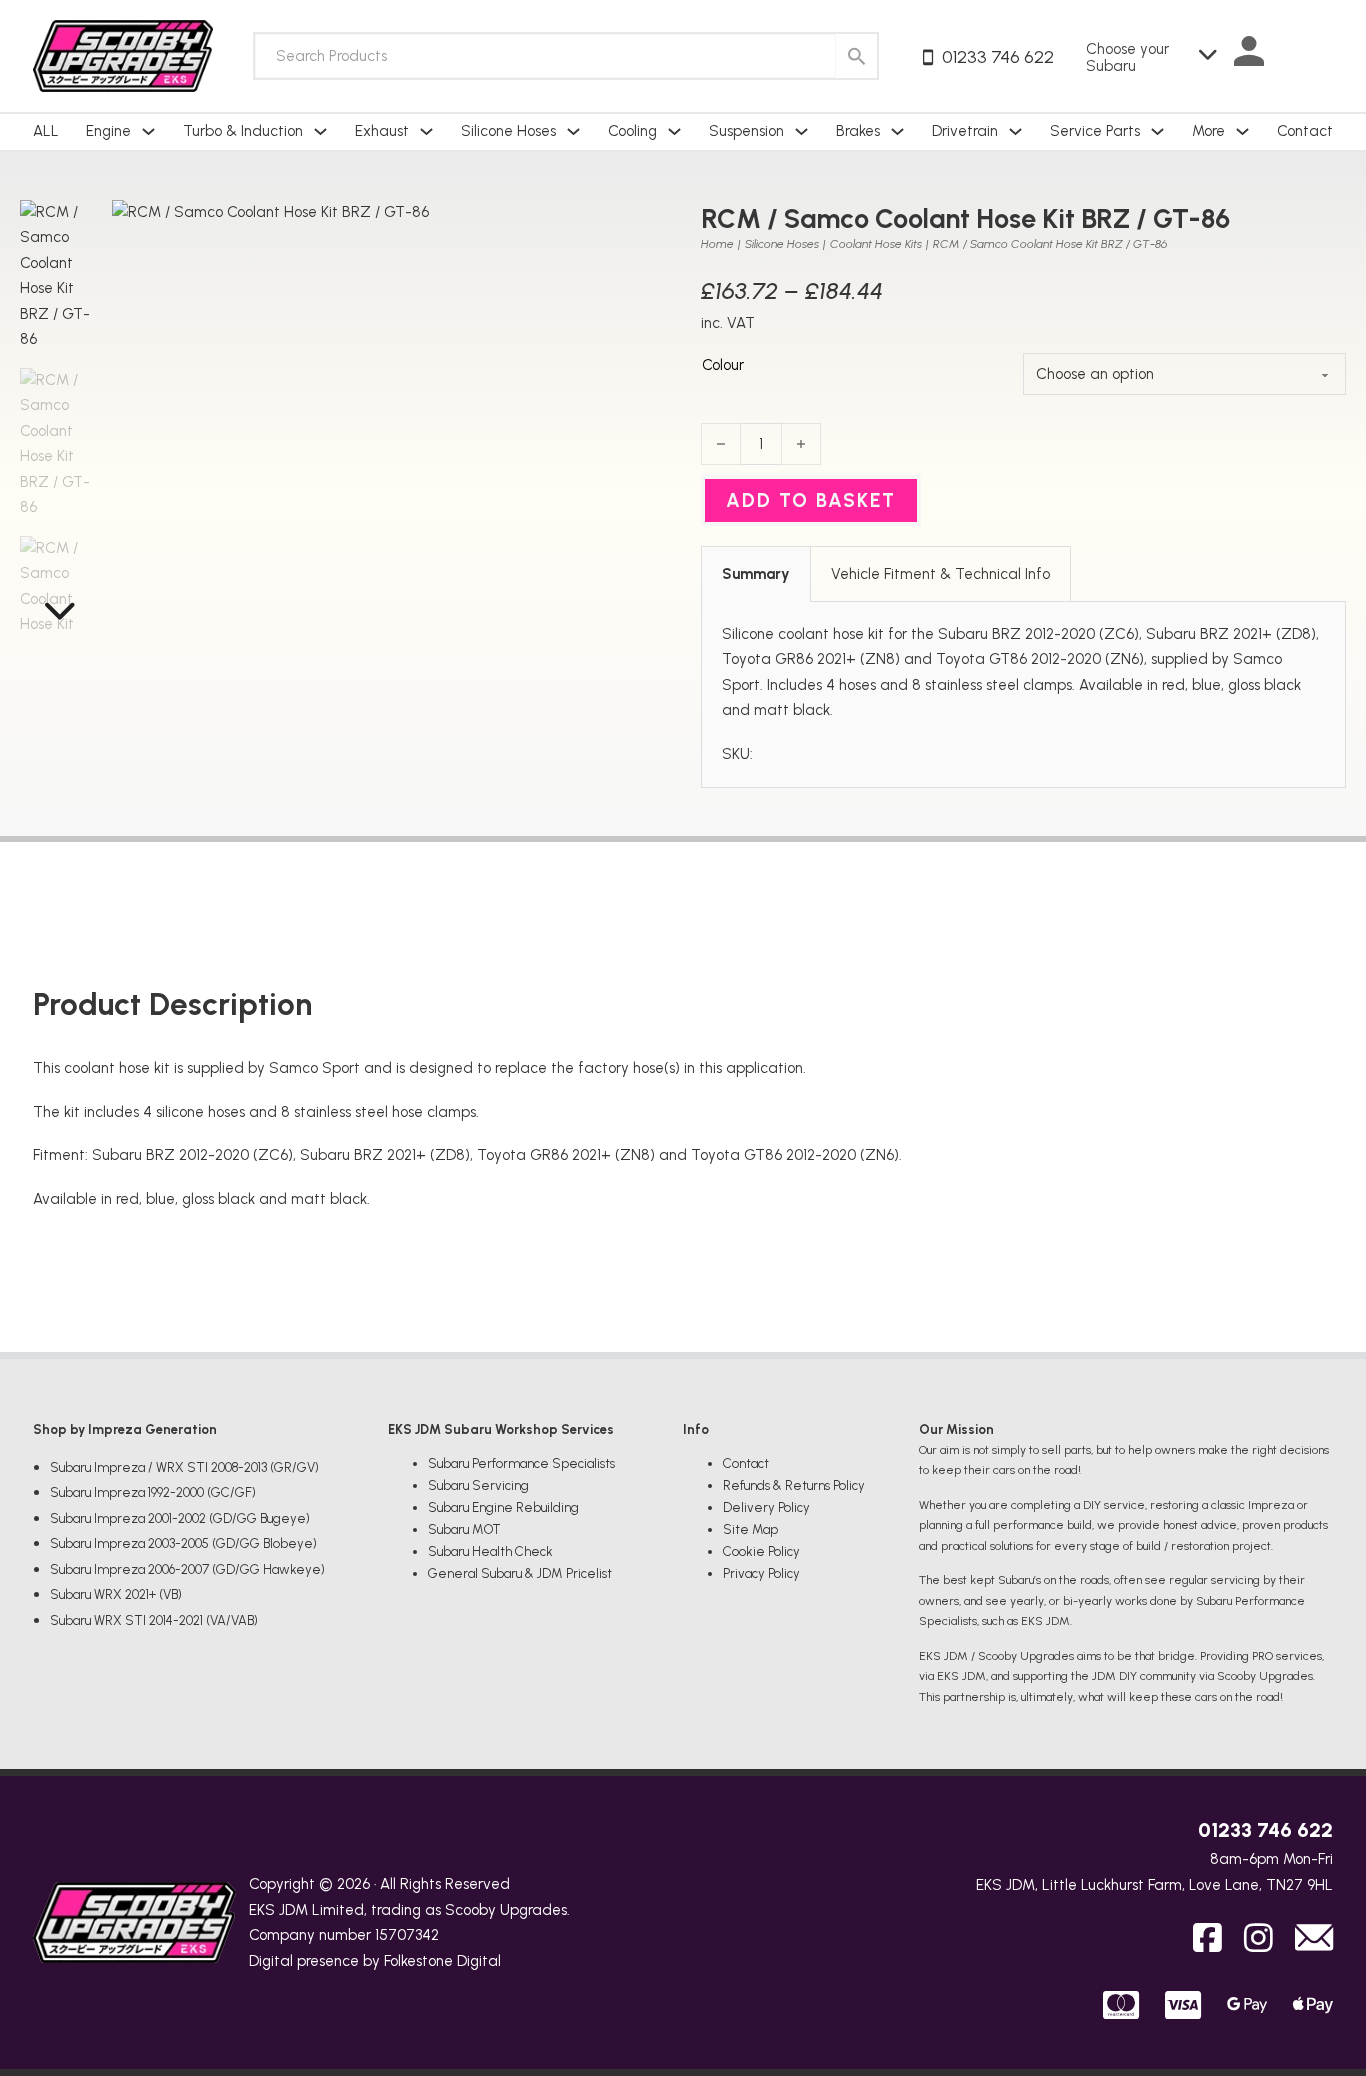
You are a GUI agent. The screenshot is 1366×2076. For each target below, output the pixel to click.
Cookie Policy (761, 1551)
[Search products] (856, 56)
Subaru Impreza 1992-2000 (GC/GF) (153, 1492)
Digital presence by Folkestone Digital (375, 1961)
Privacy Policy (761, 1573)
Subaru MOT (464, 1529)
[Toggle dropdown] (148, 131)
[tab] (756, 574)
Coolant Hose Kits (876, 244)
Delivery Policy (766, 1507)
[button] (639, 227)
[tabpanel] (1024, 695)
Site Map (750, 1529)
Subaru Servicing (478, 1485)
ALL (46, 131)
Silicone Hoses (782, 244)
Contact (1305, 131)
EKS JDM (278, 1910)
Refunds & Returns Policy (794, 1485)
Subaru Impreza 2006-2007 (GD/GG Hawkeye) (187, 1569)
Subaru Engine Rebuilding (503, 1507)
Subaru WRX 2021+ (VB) (116, 1594)
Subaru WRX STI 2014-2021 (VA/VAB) (154, 1620)
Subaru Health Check (490, 1551)
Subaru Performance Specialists (521, 1463)
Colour (723, 365)
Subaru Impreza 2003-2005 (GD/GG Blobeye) (183, 1543)
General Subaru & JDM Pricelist (520, 1573)
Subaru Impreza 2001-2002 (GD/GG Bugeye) (180, 1518)
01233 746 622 (1265, 1830)
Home (717, 244)
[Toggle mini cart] (1313, 56)
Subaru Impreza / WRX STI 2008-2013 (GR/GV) (184, 1467)
